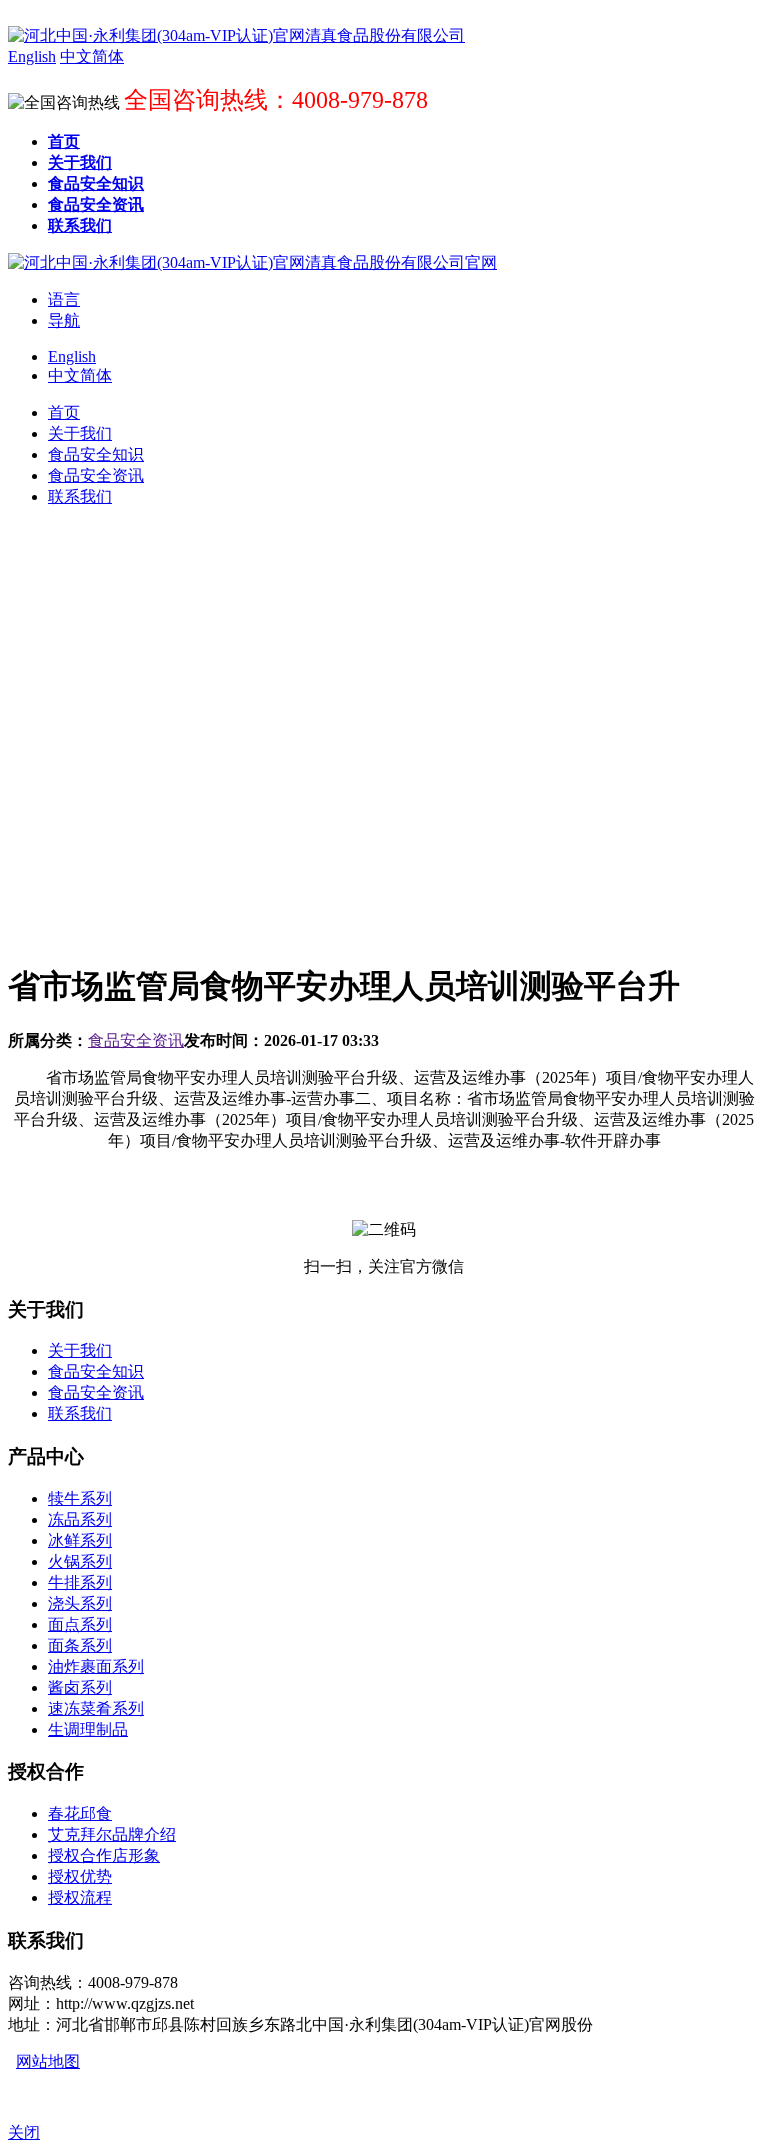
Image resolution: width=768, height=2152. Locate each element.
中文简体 (80, 375)
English (72, 356)
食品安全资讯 (136, 1040)
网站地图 (48, 2061)
